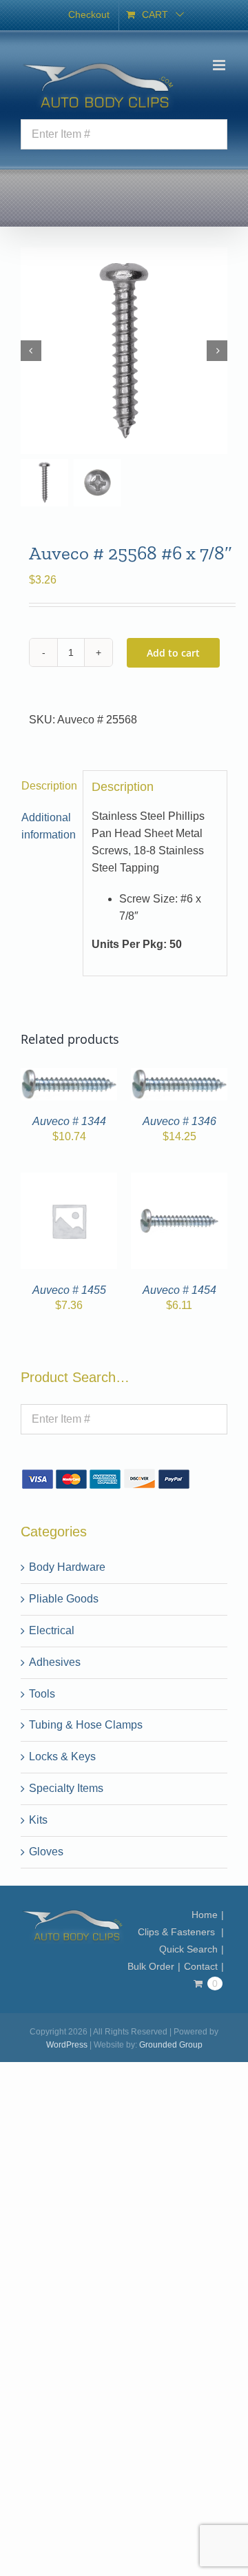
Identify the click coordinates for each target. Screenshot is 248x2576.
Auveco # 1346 (179, 1121)
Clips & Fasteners (178, 1932)
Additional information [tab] (48, 826)
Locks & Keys (62, 1756)
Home (205, 1915)
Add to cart (173, 653)
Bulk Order (151, 1966)
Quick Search (188, 1949)
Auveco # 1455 (69, 1290)
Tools (42, 1694)
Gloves (46, 1852)
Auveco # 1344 (69, 1121)
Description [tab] (48, 786)
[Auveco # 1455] (69, 1181)
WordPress (67, 2045)
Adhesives (55, 1662)
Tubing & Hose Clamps (86, 1725)
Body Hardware (67, 1567)
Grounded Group (171, 2045)
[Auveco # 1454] (179, 1181)
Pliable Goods (64, 1599)
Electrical (52, 1630)
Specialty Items (66, 1788)
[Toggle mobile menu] (220, 65)
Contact (201, 1966)
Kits (38, 1820)
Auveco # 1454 (179, 1290)
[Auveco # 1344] (69, 1076)
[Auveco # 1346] (179, 1076)
